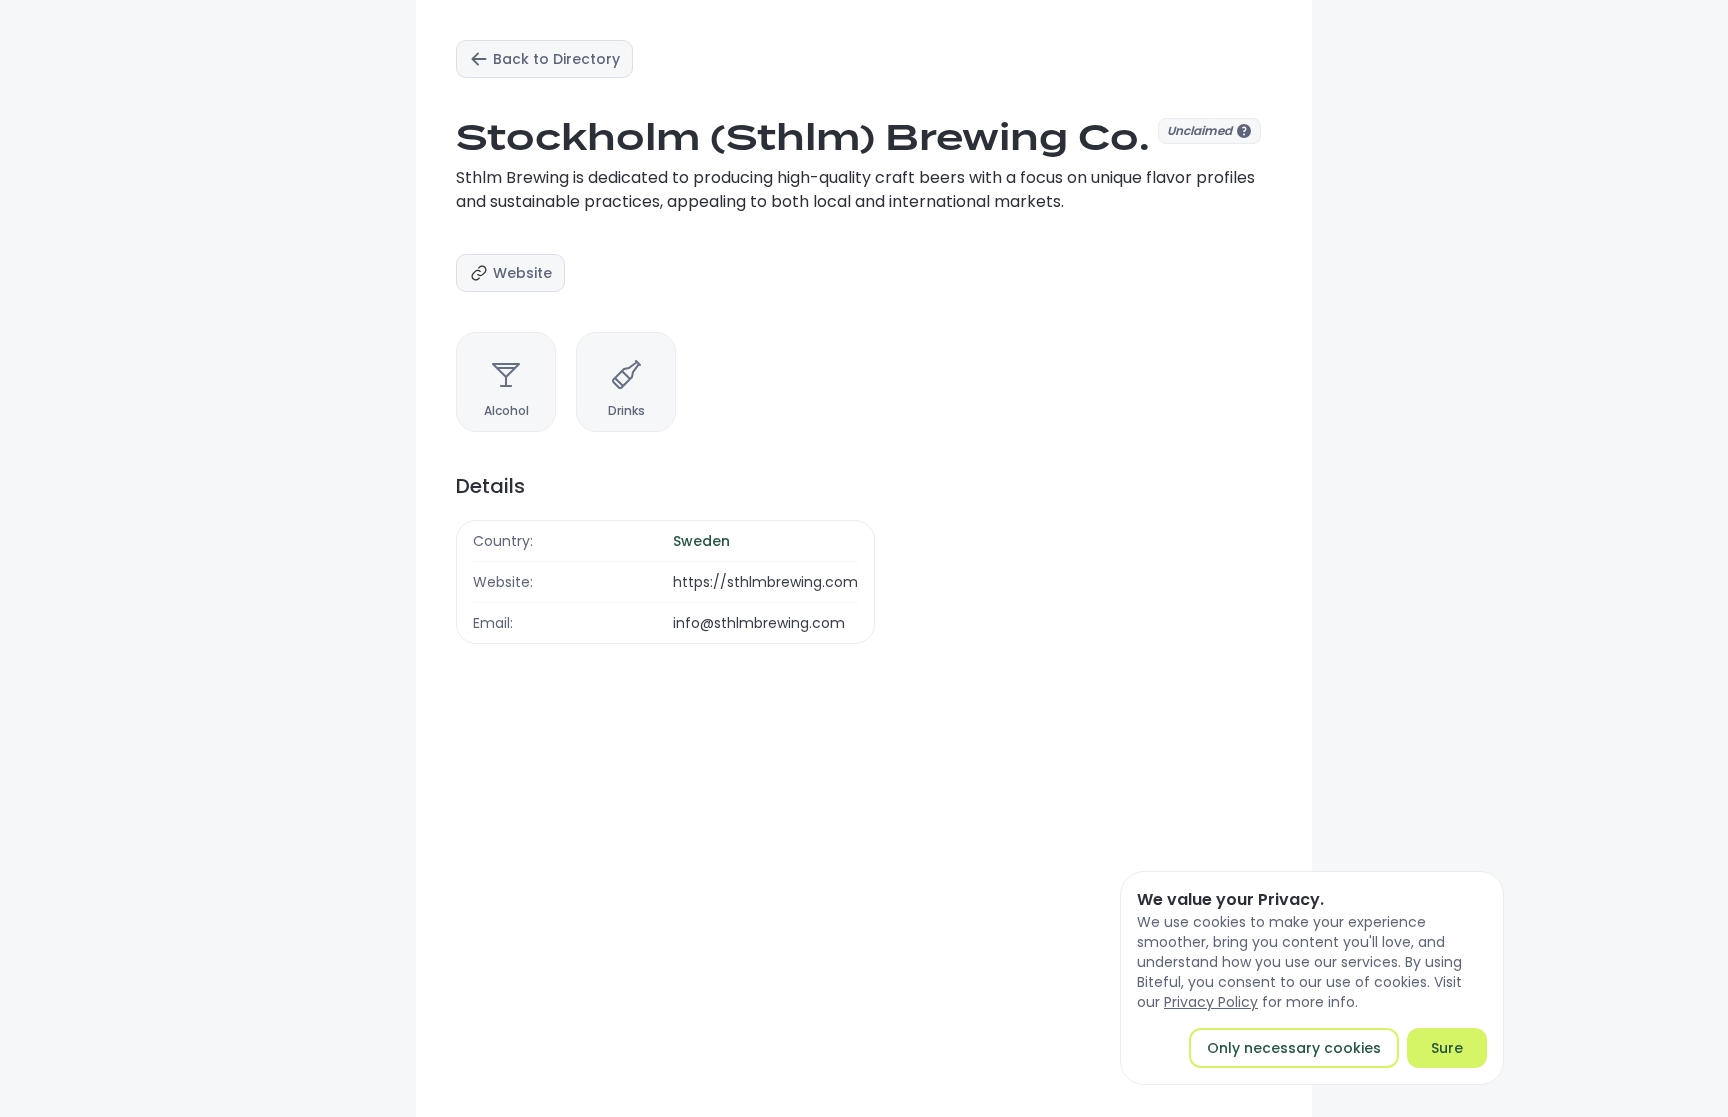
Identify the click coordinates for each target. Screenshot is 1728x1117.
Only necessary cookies (1294, 1048)
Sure (1447, 1048)
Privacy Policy (1211, 1002)
